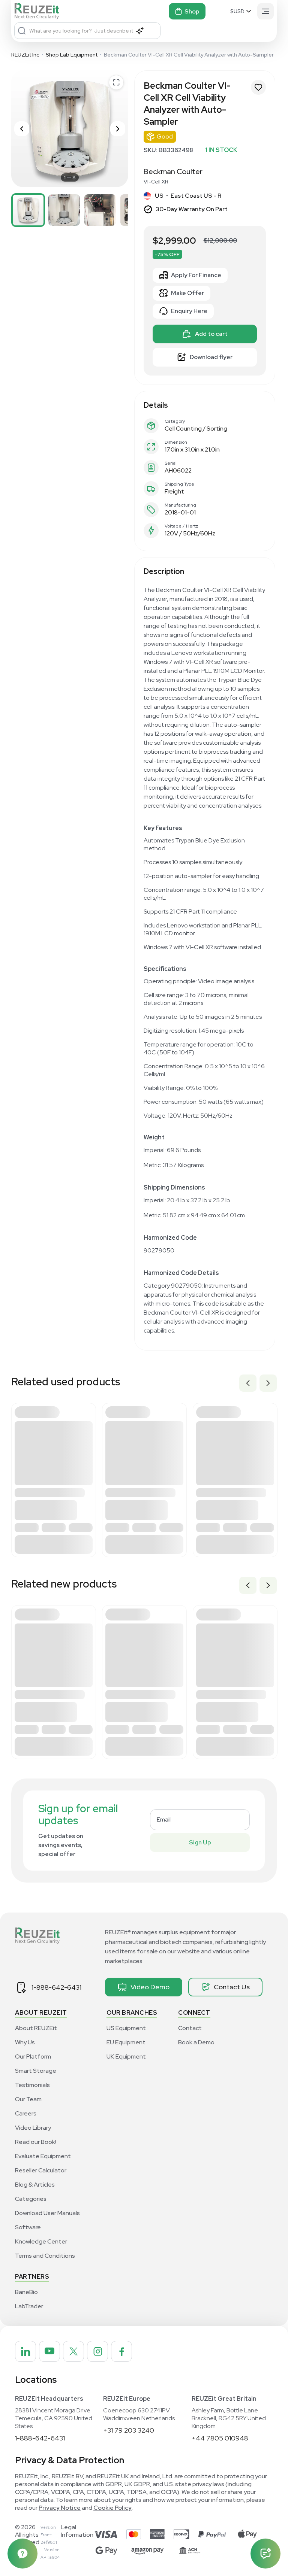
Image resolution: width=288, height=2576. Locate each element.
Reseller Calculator (41, 2170)
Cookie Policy (112, 2508)
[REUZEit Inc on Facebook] (121, 2351)
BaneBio (26, 2292)
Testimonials (32, 2085)
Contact (190, 2028)
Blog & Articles (35, 2185)
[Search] (22, 31)
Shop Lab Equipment (72, 55)
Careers (26, 2113)
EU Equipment (126, 2042)
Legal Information (77, 2531)
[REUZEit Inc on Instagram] (97, 2351)
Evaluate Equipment (43, 2156)
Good (165, 136)
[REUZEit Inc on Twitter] (73, 2351)
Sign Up (200, 1842)
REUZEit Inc (25, 55)
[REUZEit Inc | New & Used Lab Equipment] (38, 11)
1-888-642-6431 (56, 1987)
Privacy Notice (60, 2508)
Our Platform (33, 2056)
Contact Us (232, 1987)
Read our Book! (36, 2142)
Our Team (28, 2099)
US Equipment (126, 2028)
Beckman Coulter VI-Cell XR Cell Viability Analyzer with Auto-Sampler (189, 55)
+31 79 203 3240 (129, 2430)
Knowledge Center (41, 2241)
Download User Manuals (47, 2213)
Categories (31, 2199)
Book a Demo (196, 2042)
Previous (248, 1383)
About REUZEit (36, 2028)
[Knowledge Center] (22, 2554)
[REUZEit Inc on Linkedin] (25, 2351)
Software (28, 2227)
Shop (192, 11)
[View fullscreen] (116, 82)
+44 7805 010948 (220, 2438)
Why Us (25, 2042)
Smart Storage (36, 2071)
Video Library (33, 2128)
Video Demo (150, 1987)
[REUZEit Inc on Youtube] (49, 2351)
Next (268, 1383)
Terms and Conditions (45, 2256)
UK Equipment (126, 2056)
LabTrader (29, 2306)
